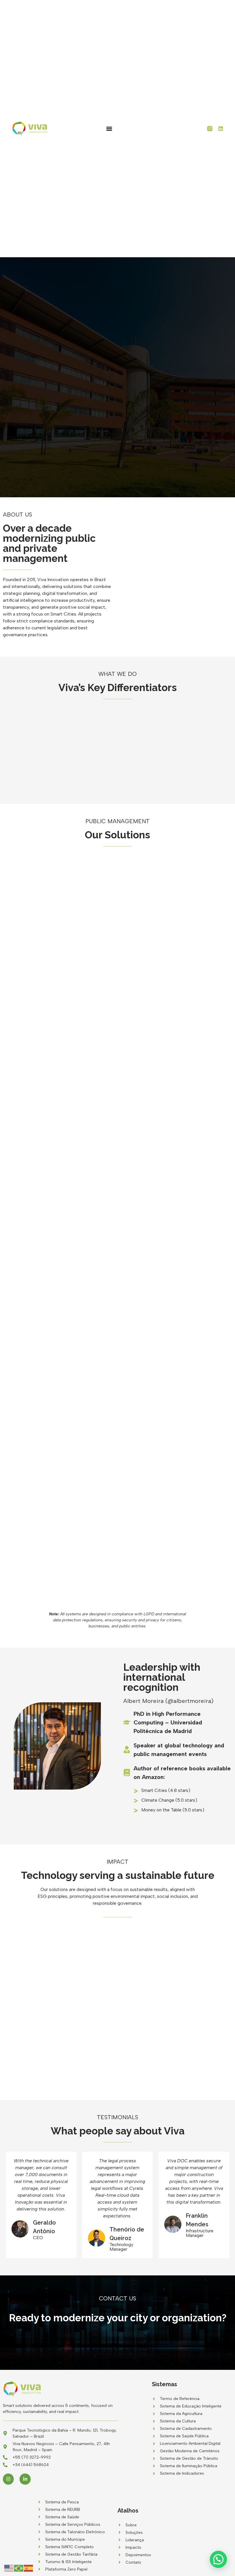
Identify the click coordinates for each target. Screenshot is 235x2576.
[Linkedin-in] (25, 2479)
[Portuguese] (19, 2568)
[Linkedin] (221, 129)
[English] (9, 2568)
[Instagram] (8, 2479)
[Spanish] (29, 2568)
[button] (109, 129)
